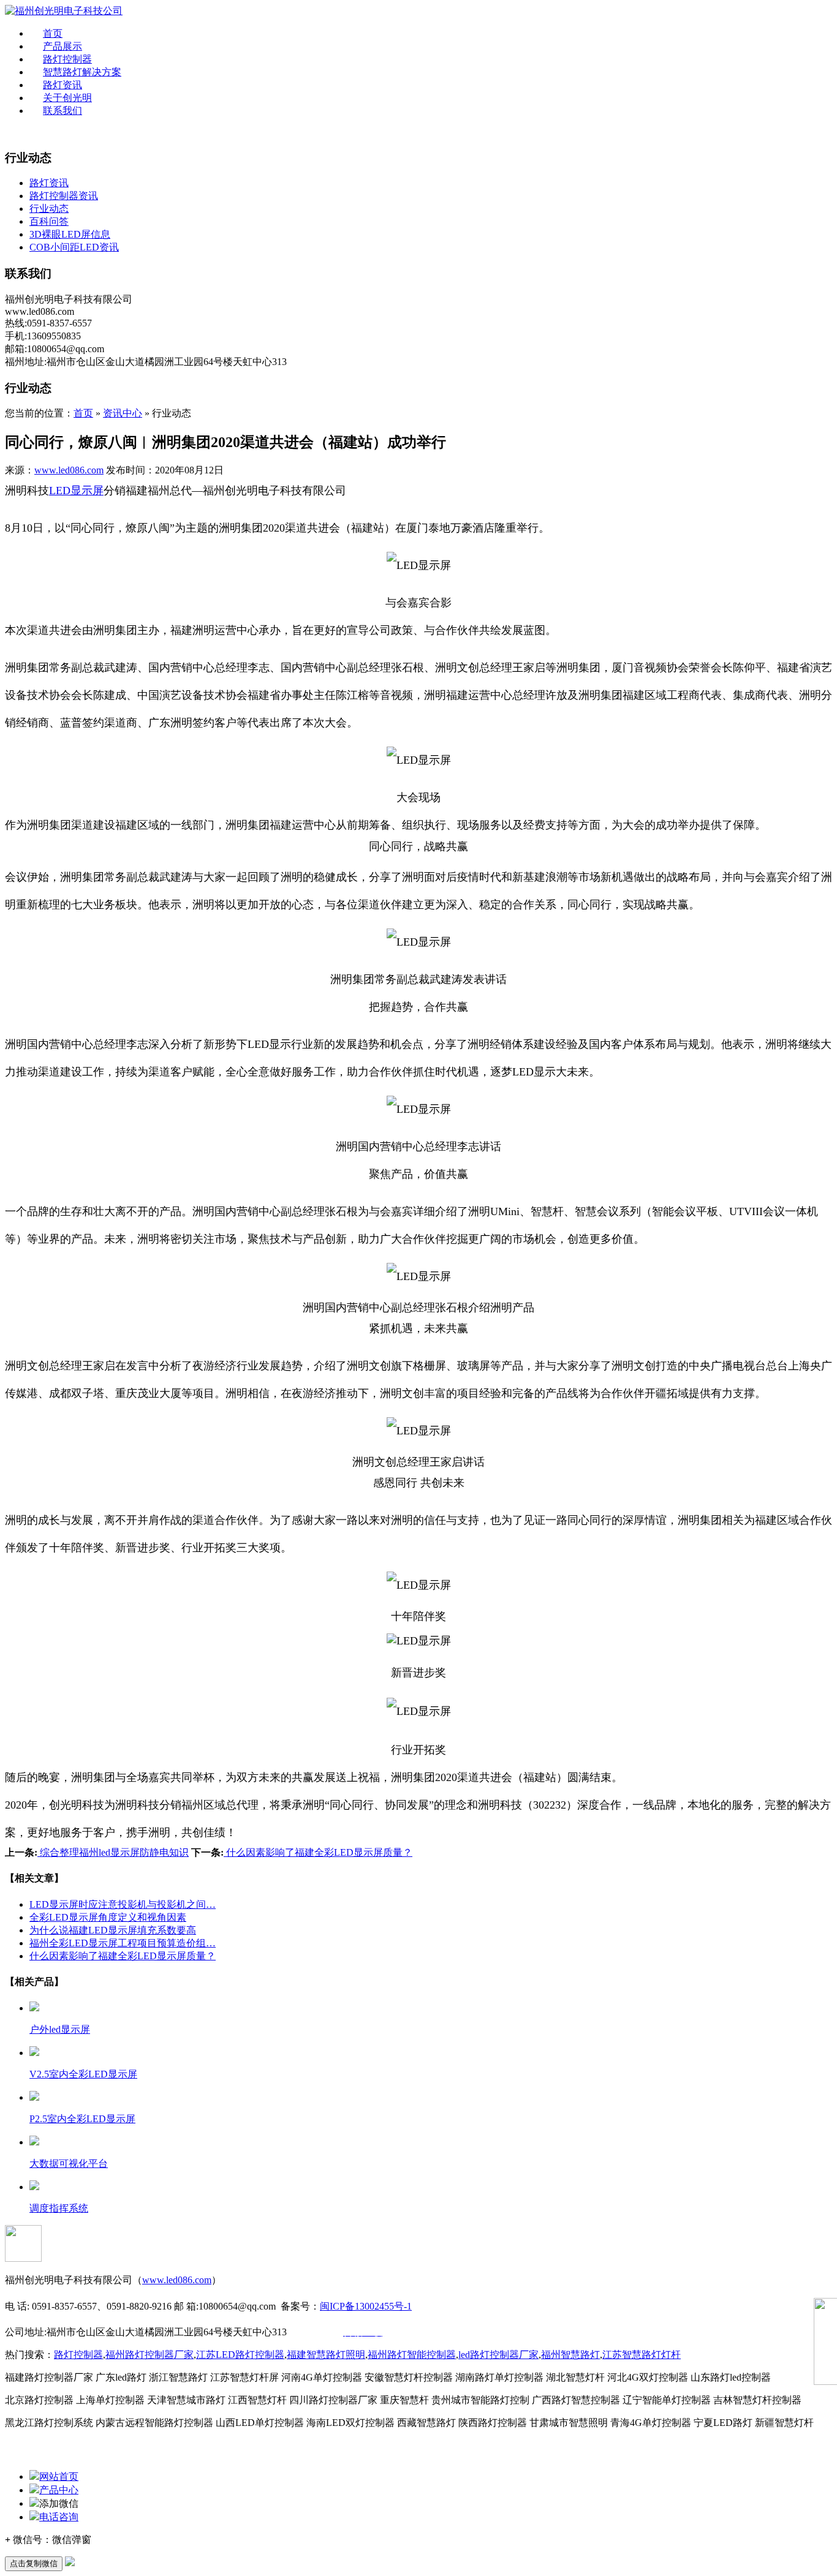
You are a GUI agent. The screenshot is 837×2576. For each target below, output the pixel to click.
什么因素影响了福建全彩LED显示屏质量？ (318, 1852)
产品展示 (62, 46)
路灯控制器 (67, 59)
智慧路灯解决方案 (82, 72)
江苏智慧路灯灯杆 (642, 2355)
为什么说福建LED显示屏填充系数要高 (113, 1930)
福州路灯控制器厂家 (150, 2355)
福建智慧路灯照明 (326, 2355)
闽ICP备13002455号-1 (366, 2306)
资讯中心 (123, 413)
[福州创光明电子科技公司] (64, 11)
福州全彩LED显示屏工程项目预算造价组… (123, 1943)
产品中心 (59, 2490)
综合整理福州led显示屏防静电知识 (113, 1852)
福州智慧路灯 (570, 2355)
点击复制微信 (34, 2563)
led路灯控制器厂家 (498, 2355)
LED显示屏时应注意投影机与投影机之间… (123, 1904)
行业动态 (49, 209)
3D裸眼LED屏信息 (70, 234)
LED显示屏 (76, 491)
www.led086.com (69, 470)
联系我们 (62, 111)
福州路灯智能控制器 (412, 2355)
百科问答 (49, 221)
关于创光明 (67, 98)
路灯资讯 (62, 85)
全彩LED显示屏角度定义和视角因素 (108, 1917)
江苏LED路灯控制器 (240, 2355)
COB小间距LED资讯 (74, 247)
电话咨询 (59, 2517)
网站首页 (59, 2476)
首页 (53, 33)
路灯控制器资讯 (64, 196)
